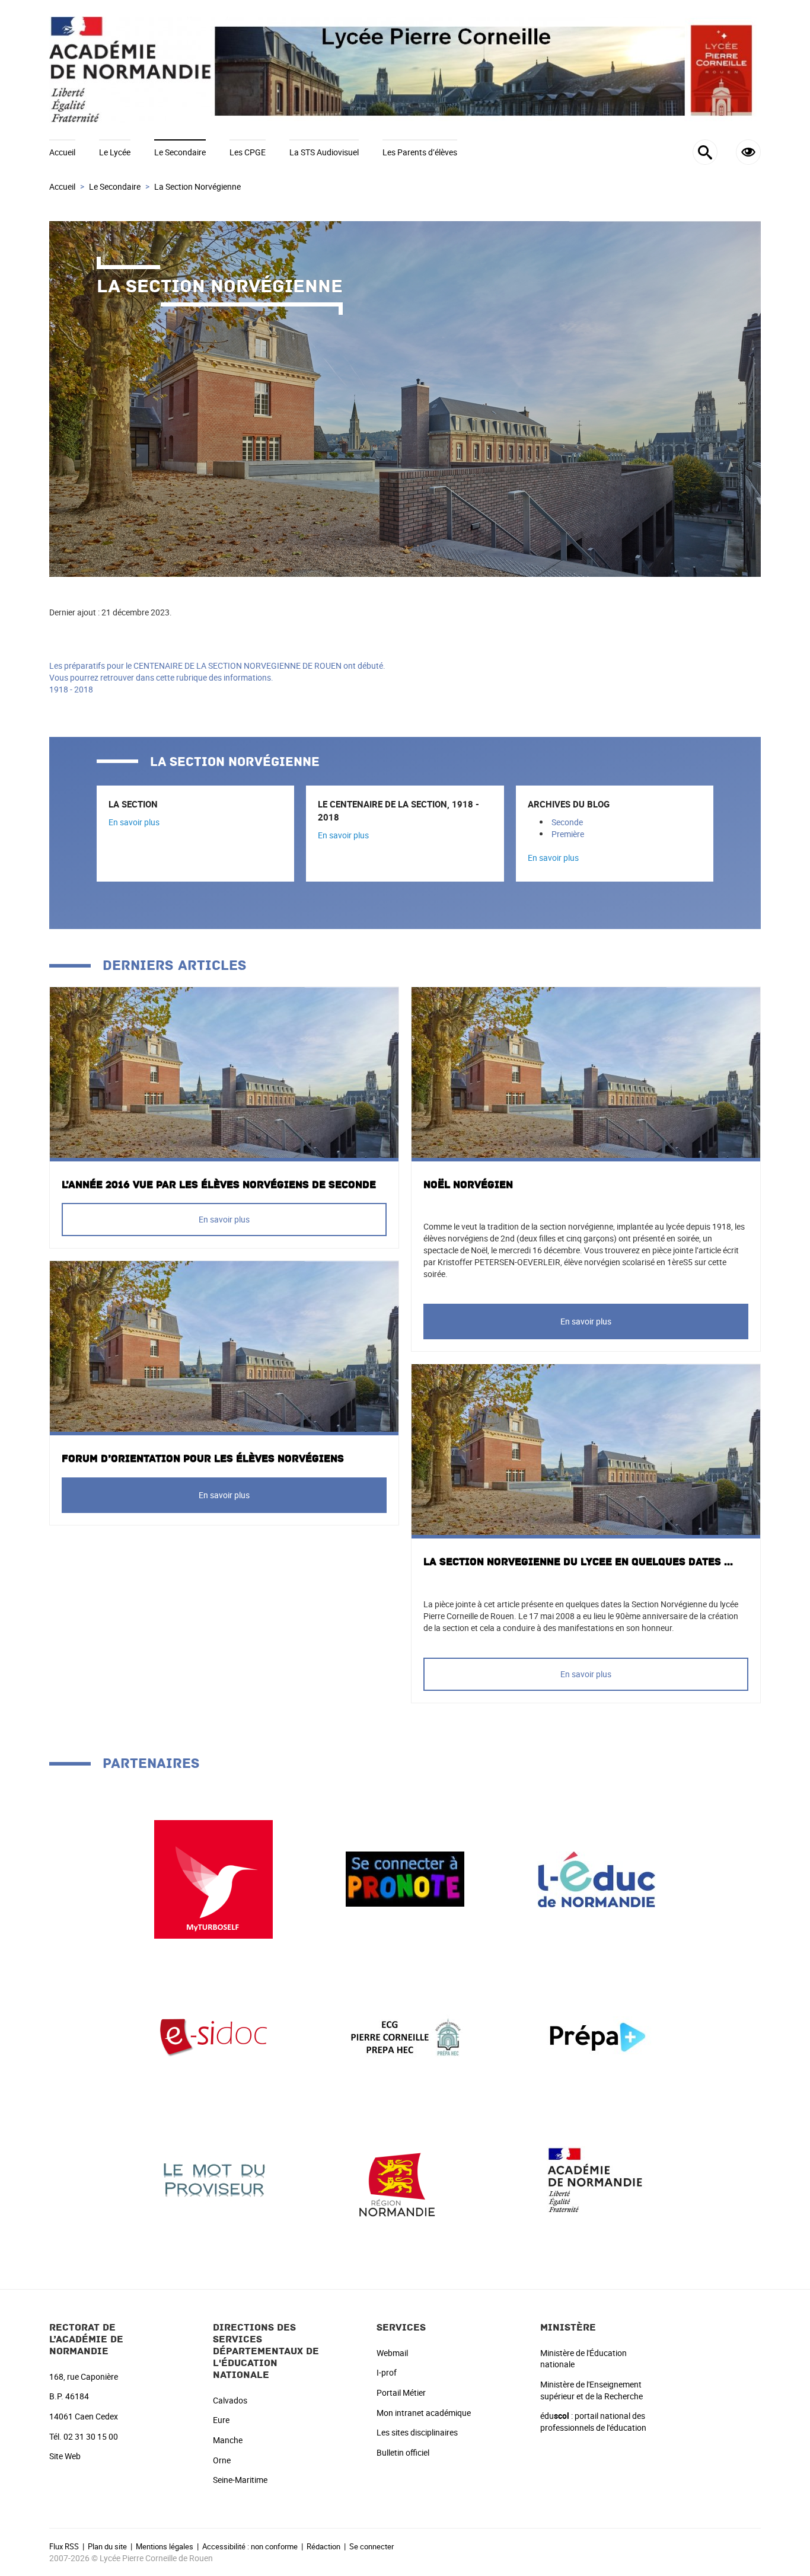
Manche (228, 2440)
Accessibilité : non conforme (250, 2546)
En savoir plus (134, 822)
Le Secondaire (180, 152)
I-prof (387, 2372)
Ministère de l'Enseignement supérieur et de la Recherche (591, 2390)
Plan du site (107, 2546)
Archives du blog (569, 804)
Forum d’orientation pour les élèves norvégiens (203, 1459)
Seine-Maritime (240, 2480)
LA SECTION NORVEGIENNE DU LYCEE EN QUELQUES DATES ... (578, 1562)
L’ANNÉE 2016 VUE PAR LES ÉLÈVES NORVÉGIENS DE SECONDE (219, 1185)
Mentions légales (165, 2546)
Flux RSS (64, 2546)
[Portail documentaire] (213, 2037)
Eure (221, 2420)
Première (568, 834)
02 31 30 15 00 (91, 2436)
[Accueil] (405, 70)
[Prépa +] (597, 2037)
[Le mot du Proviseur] (213, 2179)
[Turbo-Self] (213, 1878)
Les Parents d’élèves (420, 152)
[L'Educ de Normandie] (597, 1878)
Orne (222, 2460)
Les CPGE (248, 152)
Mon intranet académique (424, 2413)
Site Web (65, 2456)
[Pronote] (405, 1878)
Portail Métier (401, 2393)
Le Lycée (115, 152)
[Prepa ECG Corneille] (405, 2037)
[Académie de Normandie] (597, 2179)
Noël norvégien (468, 1185)
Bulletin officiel (403, 2452)
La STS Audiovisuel (324, 152)
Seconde (567, 822)
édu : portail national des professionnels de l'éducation (593, 2422)
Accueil (62, 152)
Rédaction (323, 2546)
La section (133, 804)
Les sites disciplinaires (417, 2432)
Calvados (230, 2400)
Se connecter (371, 2546)
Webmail (392, 2353)
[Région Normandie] (405, 2179)
